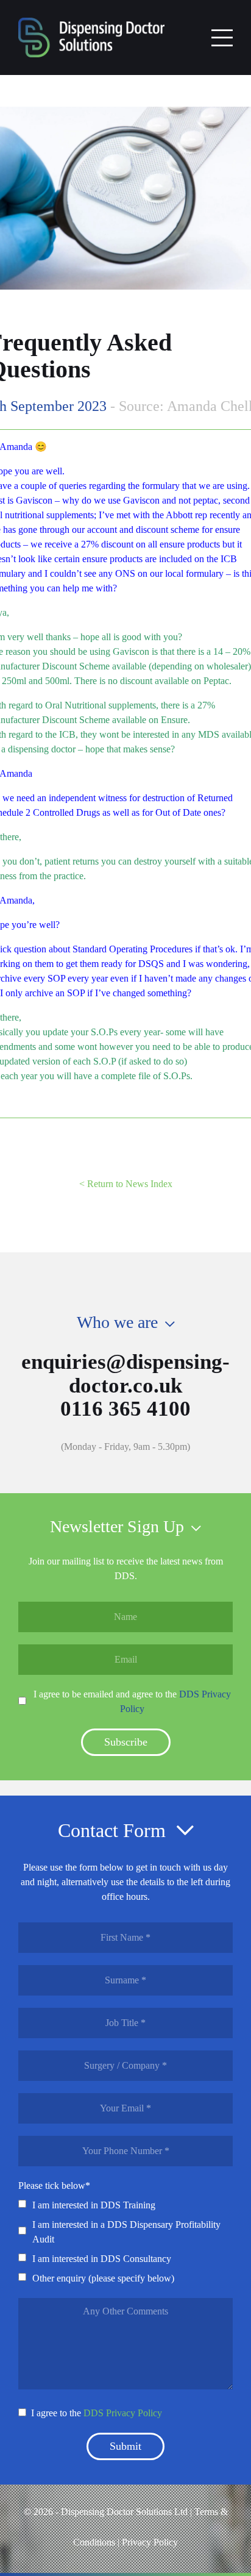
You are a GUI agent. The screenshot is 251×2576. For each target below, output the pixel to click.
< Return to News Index (126, 1184)
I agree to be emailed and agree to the (132, 1701)
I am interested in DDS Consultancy (102, 2259)
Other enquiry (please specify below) (103, 2278)
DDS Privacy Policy (123, 2413)
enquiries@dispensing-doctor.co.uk (125, 1374)
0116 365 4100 (125, 1409)
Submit (125, 2446)
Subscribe (126, 1742)
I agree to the (97, 2413)
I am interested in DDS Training (94, 2205)
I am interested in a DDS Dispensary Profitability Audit (126, 2232)
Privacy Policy (150, 2542)
